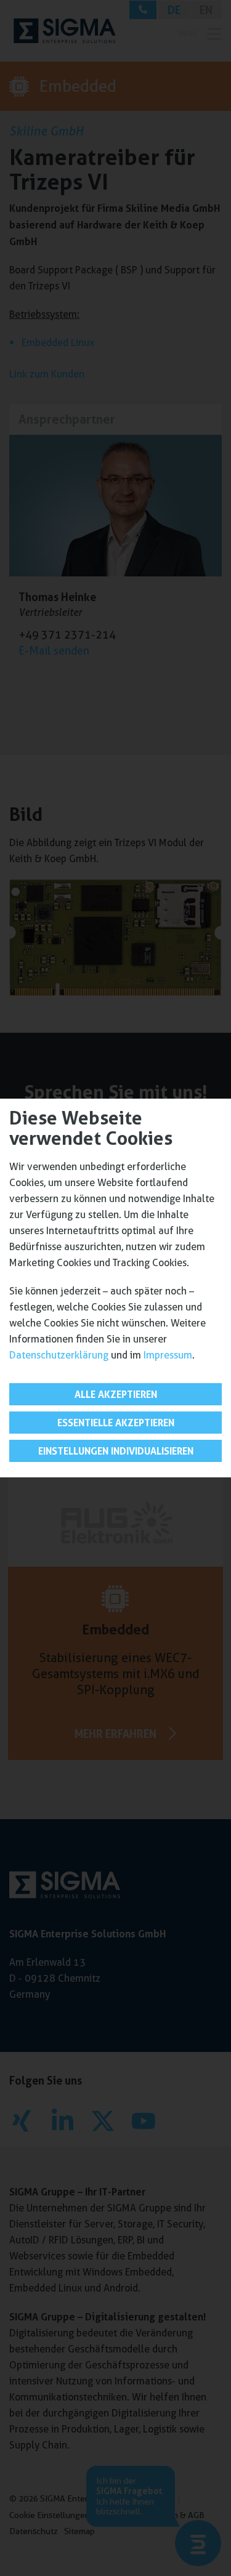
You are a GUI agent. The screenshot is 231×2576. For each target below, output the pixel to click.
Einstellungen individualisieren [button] (116, 1451)
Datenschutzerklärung (59, 1355)
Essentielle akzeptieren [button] (116, 1423)
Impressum (168, 1355)
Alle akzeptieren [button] (116, 1394)
